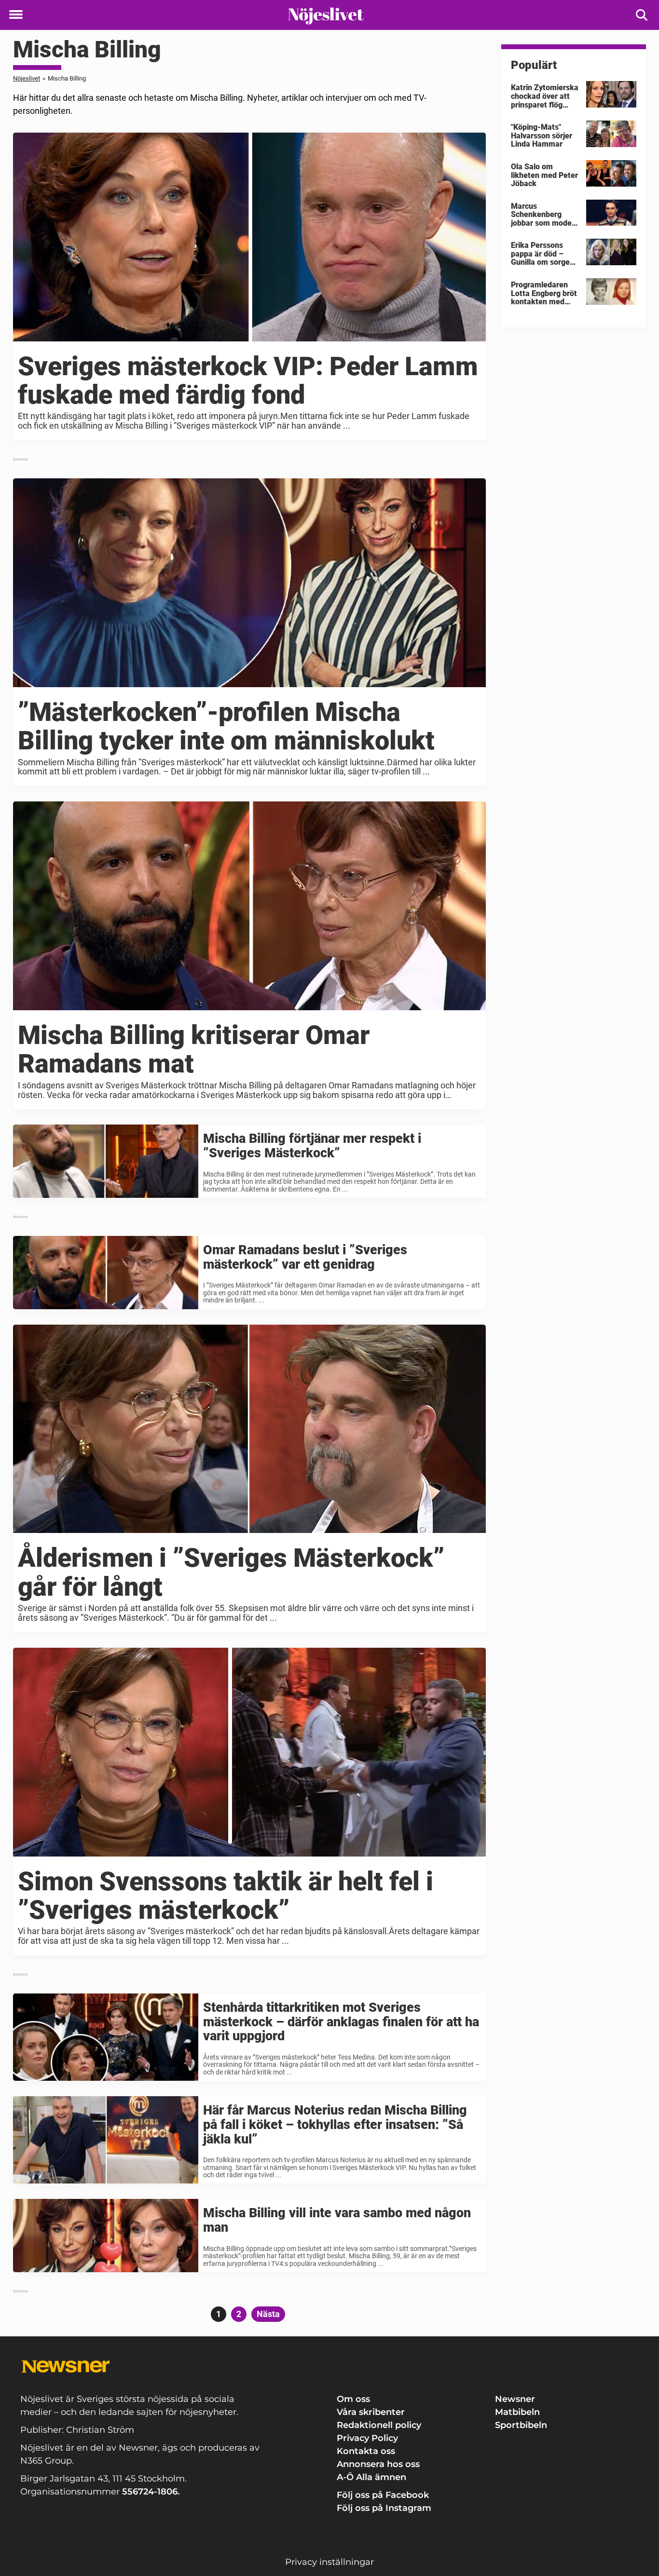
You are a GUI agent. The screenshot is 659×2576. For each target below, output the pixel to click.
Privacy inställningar (329, 2562)
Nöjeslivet (27, 78)
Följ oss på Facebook (383, 2495)
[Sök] (642, 15)
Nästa (268, 2314)
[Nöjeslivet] (326, 15)
